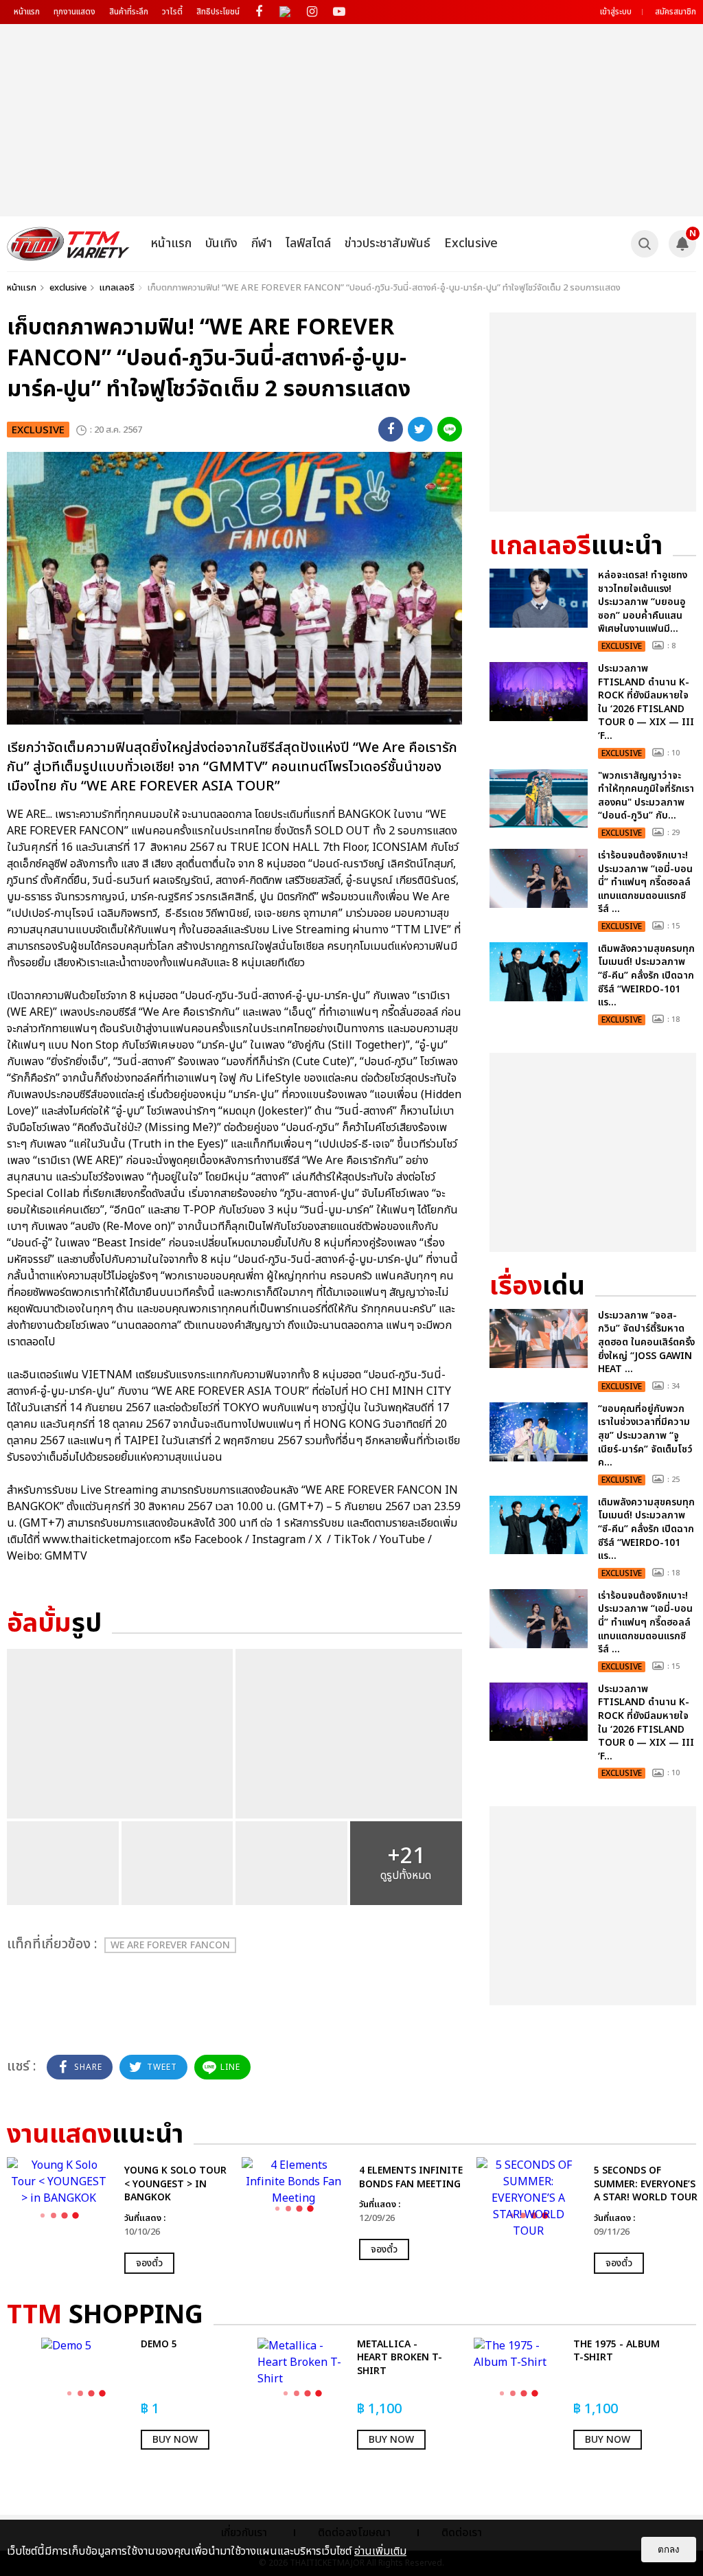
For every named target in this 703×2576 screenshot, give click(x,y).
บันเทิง (221, 243)
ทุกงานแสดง (74, 12)
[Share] (391, 429)
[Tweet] (420, 429)
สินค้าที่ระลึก (129, 12)
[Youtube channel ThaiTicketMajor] (339, 12)
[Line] (450, 429)
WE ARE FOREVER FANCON (170, 1945)
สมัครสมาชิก (676, 12)
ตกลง (669, 2550)
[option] (117, 2215)
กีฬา (262, 243)
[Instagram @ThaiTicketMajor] (312, 12)
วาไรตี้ (172, 12)
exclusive (68, 288)
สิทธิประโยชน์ (218, 12)
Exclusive (471, 243)
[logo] (68, 244)
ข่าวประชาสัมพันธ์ (388, 243)
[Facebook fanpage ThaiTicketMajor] (258, 12)
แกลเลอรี (117, 288)
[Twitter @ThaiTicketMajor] (285, 12)
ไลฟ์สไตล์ (308, 243)
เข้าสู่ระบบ (616, 12)
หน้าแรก (27, 12)
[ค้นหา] (645, 244)
